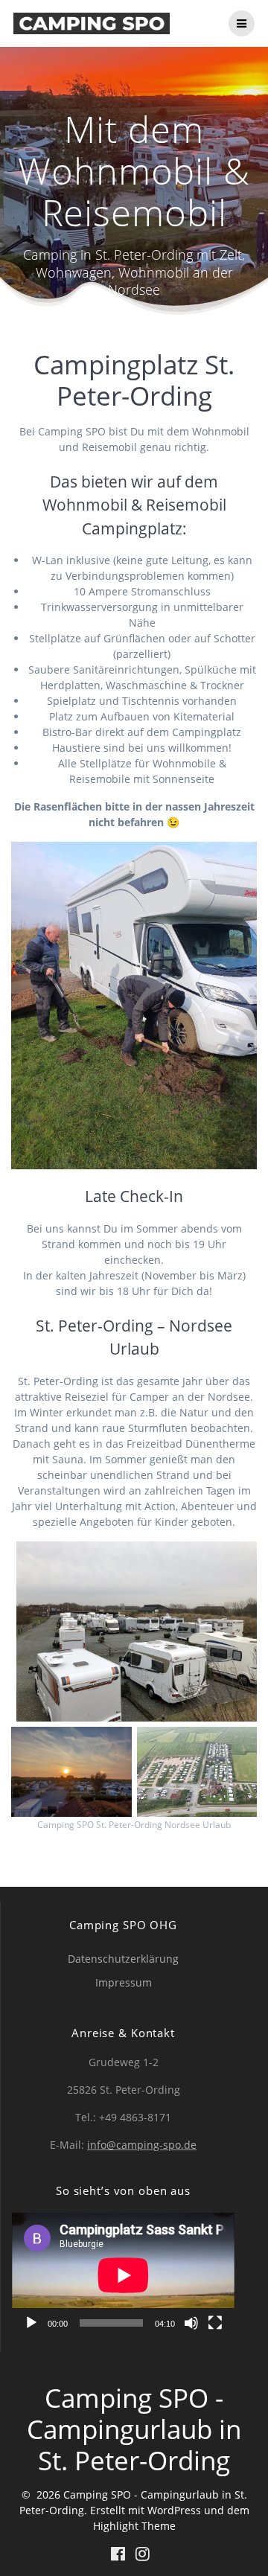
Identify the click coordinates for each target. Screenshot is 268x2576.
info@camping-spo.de (142, 2145)
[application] (123, 2275)
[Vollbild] (215, 2323)
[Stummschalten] (191, 2323)
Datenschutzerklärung (123, 1959)
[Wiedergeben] (31, 2323)
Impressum (124, 1982)
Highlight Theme (134, 2526)
